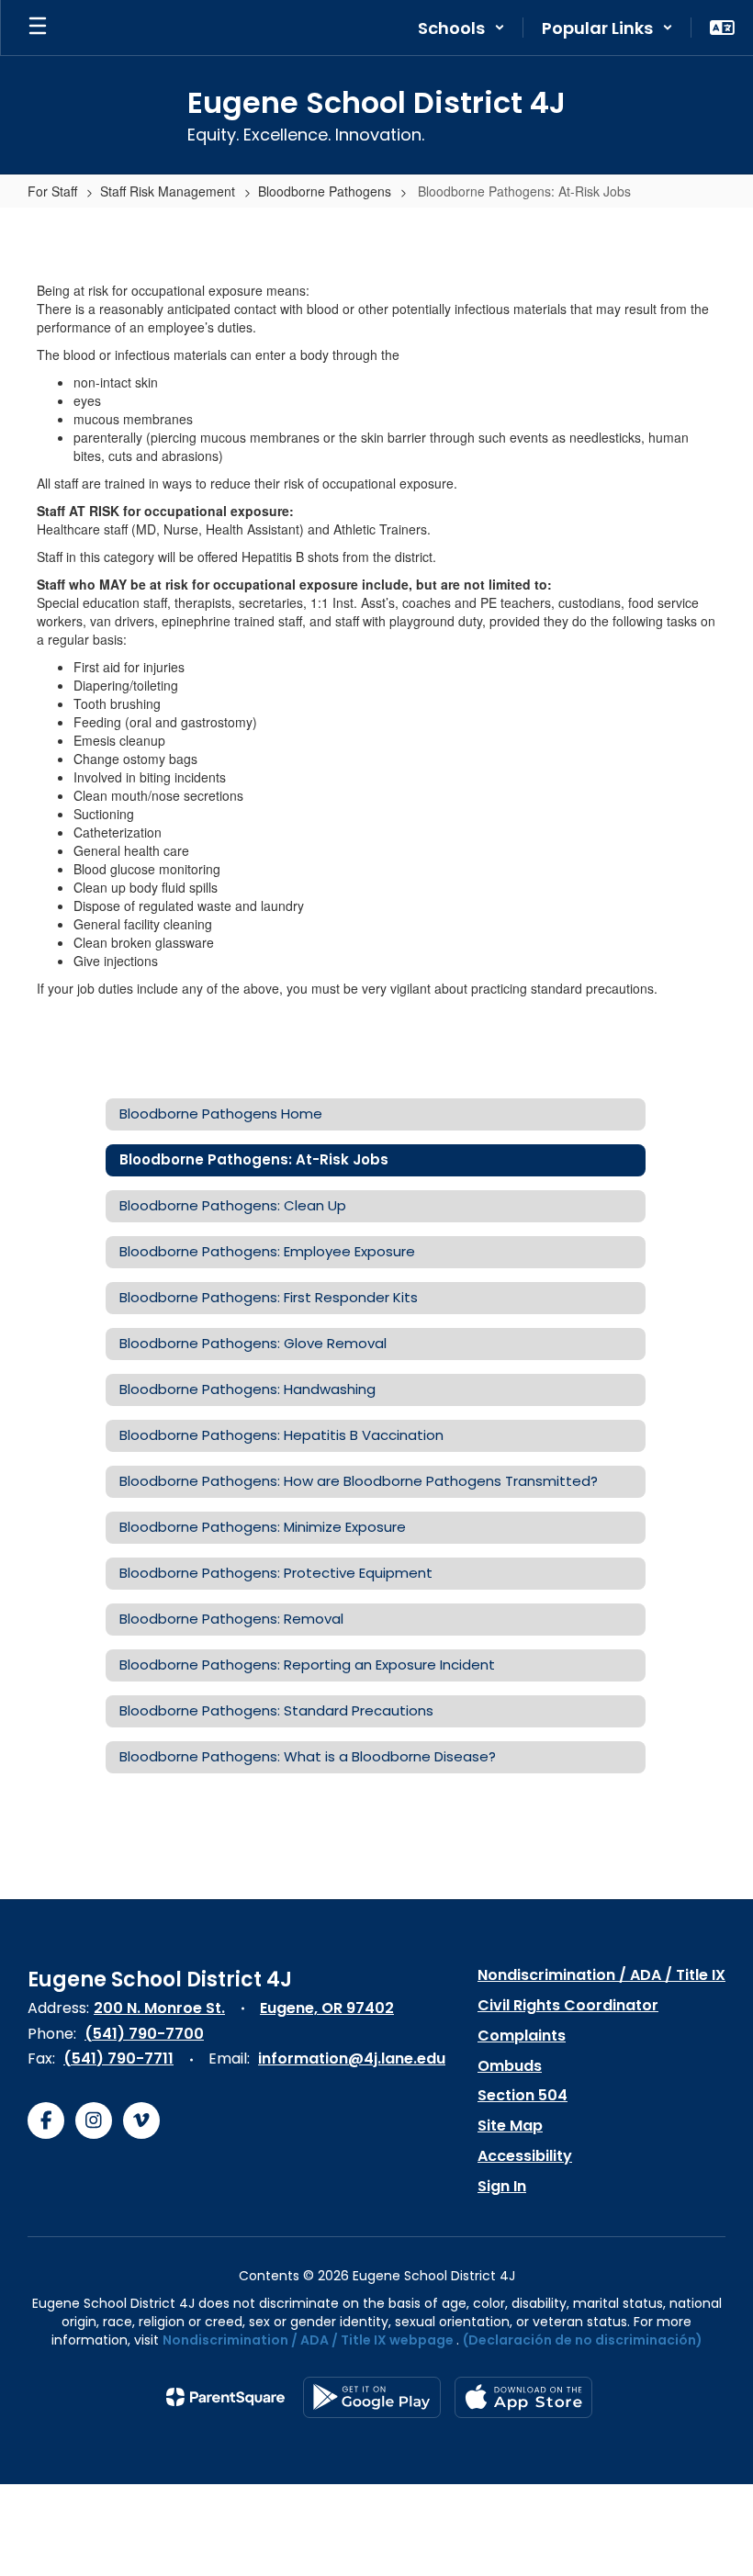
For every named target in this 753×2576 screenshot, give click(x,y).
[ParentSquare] (225, 2397)
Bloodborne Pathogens (325, 191)
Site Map (510, 2126)
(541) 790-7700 (144, 2034)
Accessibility (525, 2156)
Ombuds (510, 2066)
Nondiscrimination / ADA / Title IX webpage (308, 2340)
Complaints (522, 2036)
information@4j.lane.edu (352, 2059)
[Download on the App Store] (523, 2397)
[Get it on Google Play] (372, 2397)
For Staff (52, 191)
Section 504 (523, 2095)
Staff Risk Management (168, 191)
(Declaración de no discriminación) (583, 2340)
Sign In (502, 2186)
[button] (461, 28)
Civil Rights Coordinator (568, 2005)
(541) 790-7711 (118, 2059)
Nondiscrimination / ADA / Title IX (601, 1975)
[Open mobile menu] (38, 28)
